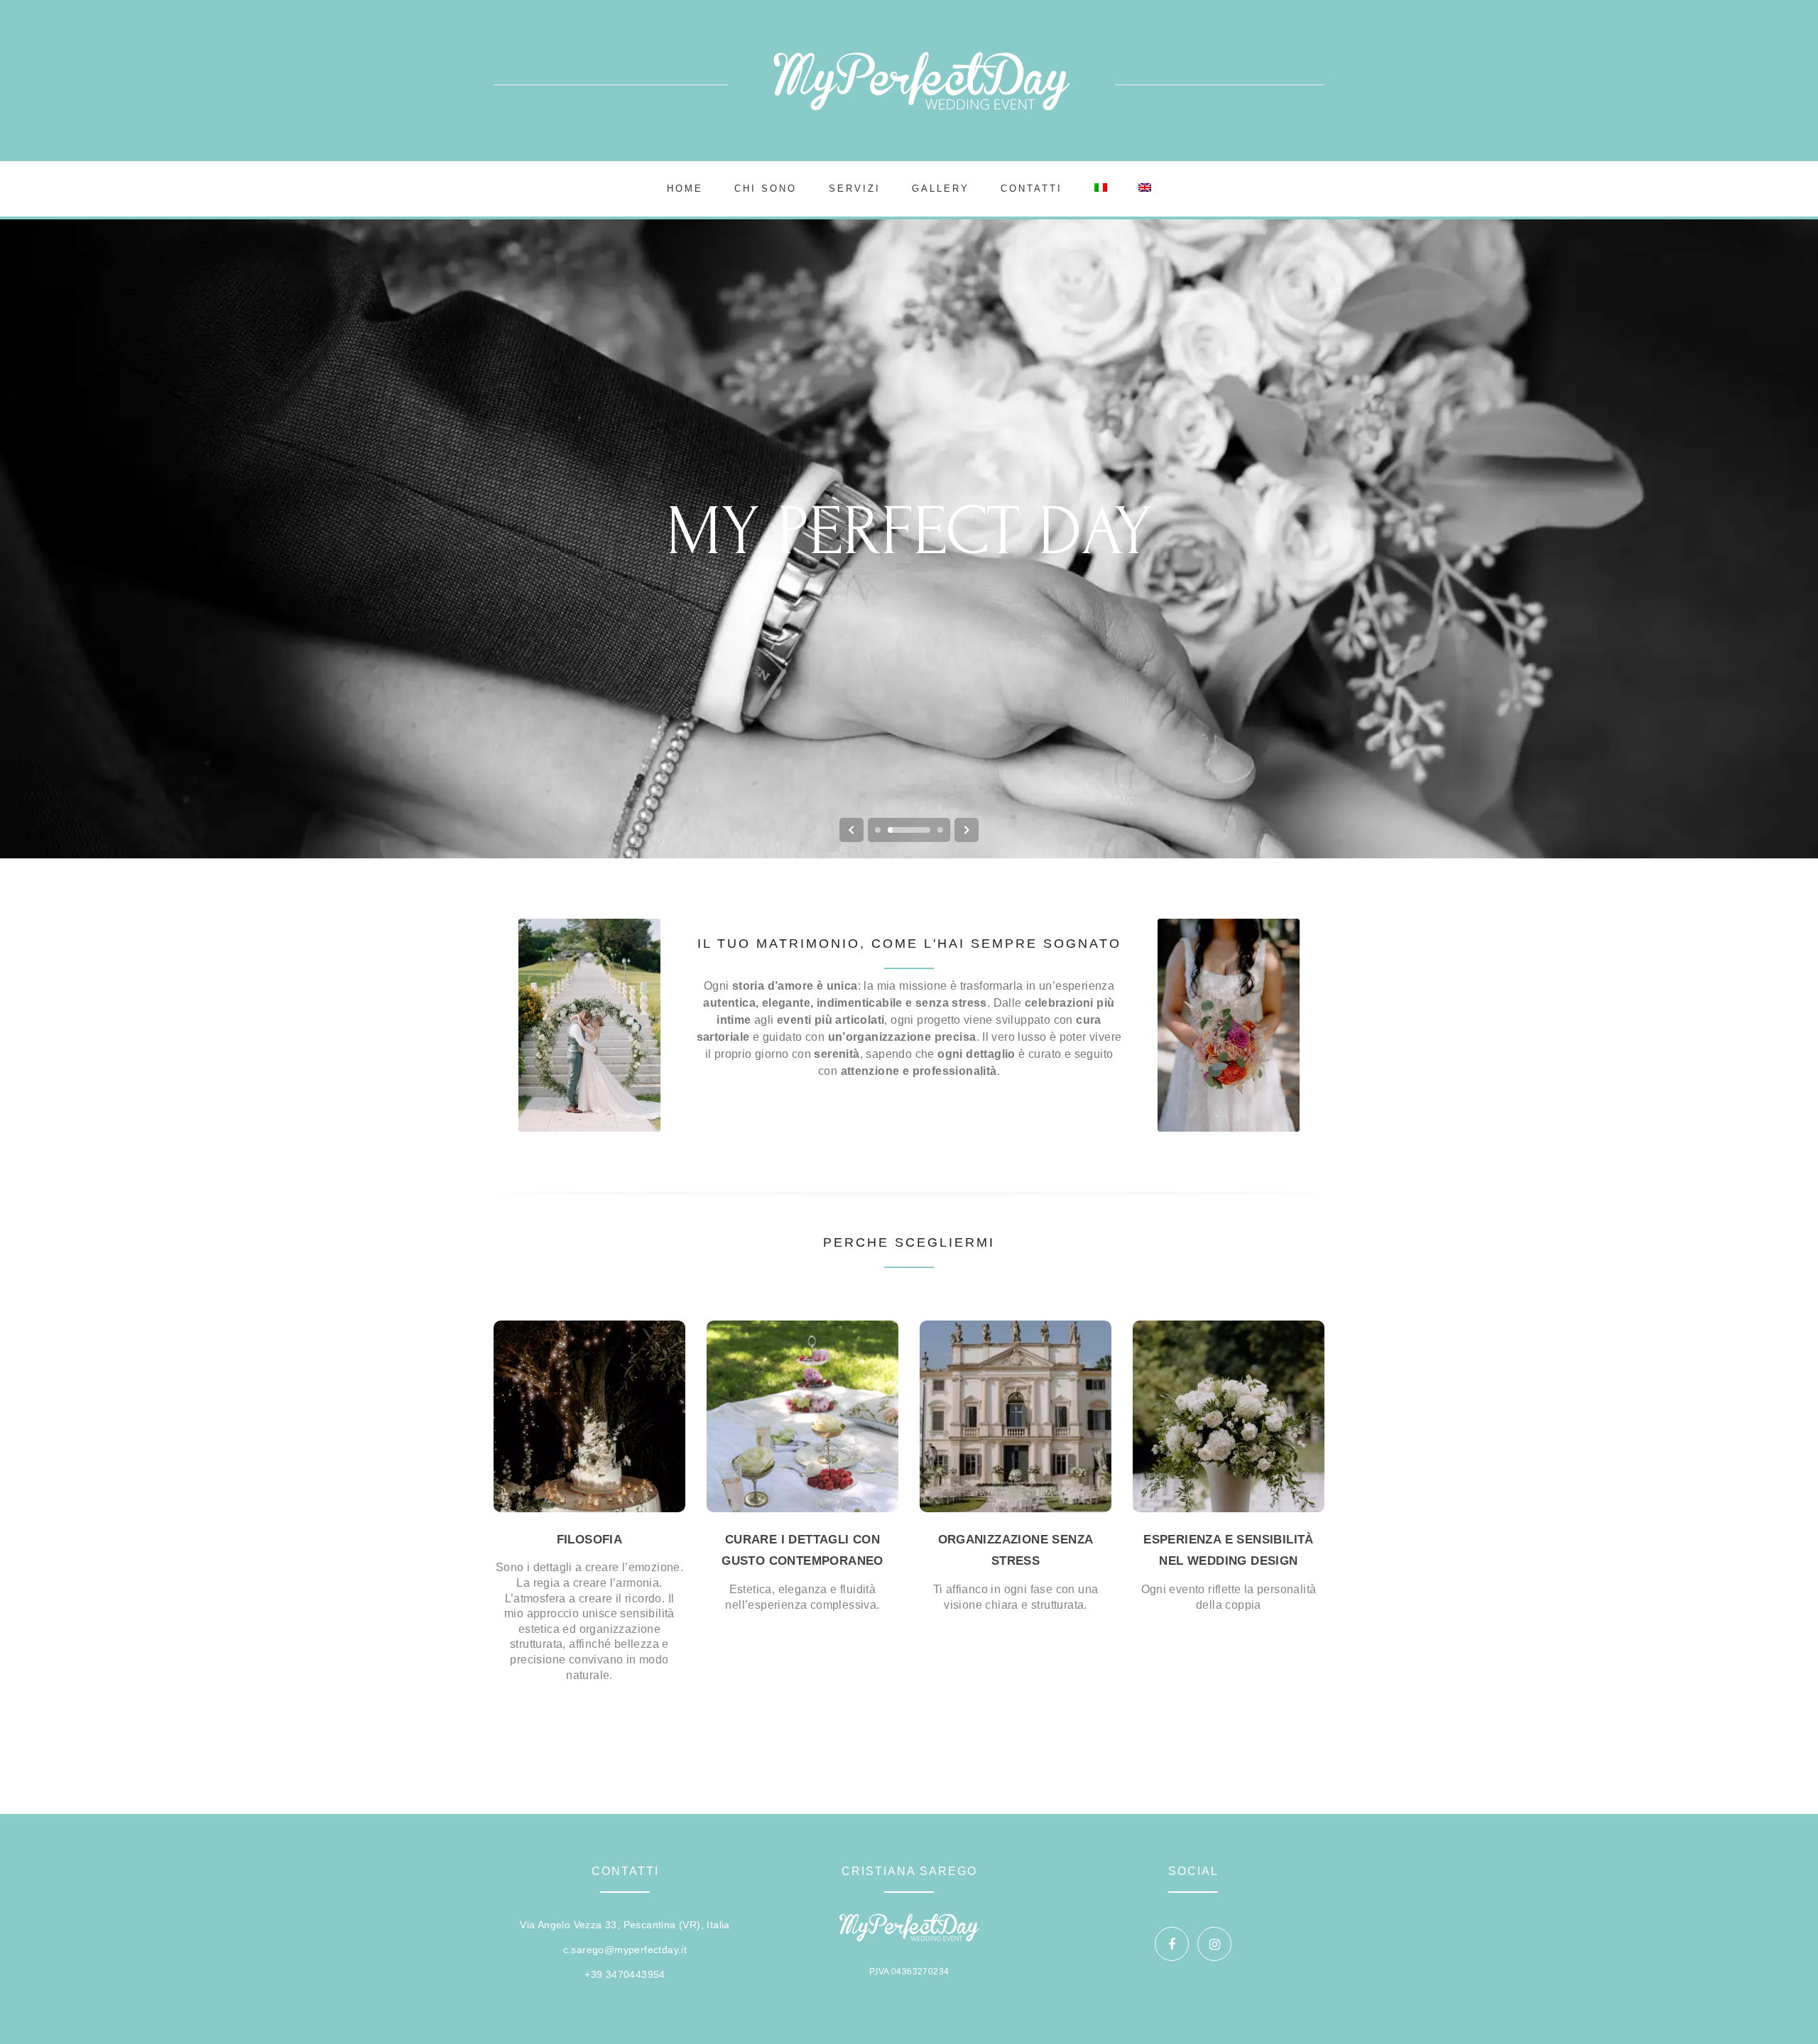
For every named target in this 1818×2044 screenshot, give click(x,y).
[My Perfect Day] (921, 81)
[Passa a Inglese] (1145, 189)
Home (685, 188)
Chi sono (766, 188)
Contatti (1032, 188)
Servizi (855, 188)
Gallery (941, 188)
